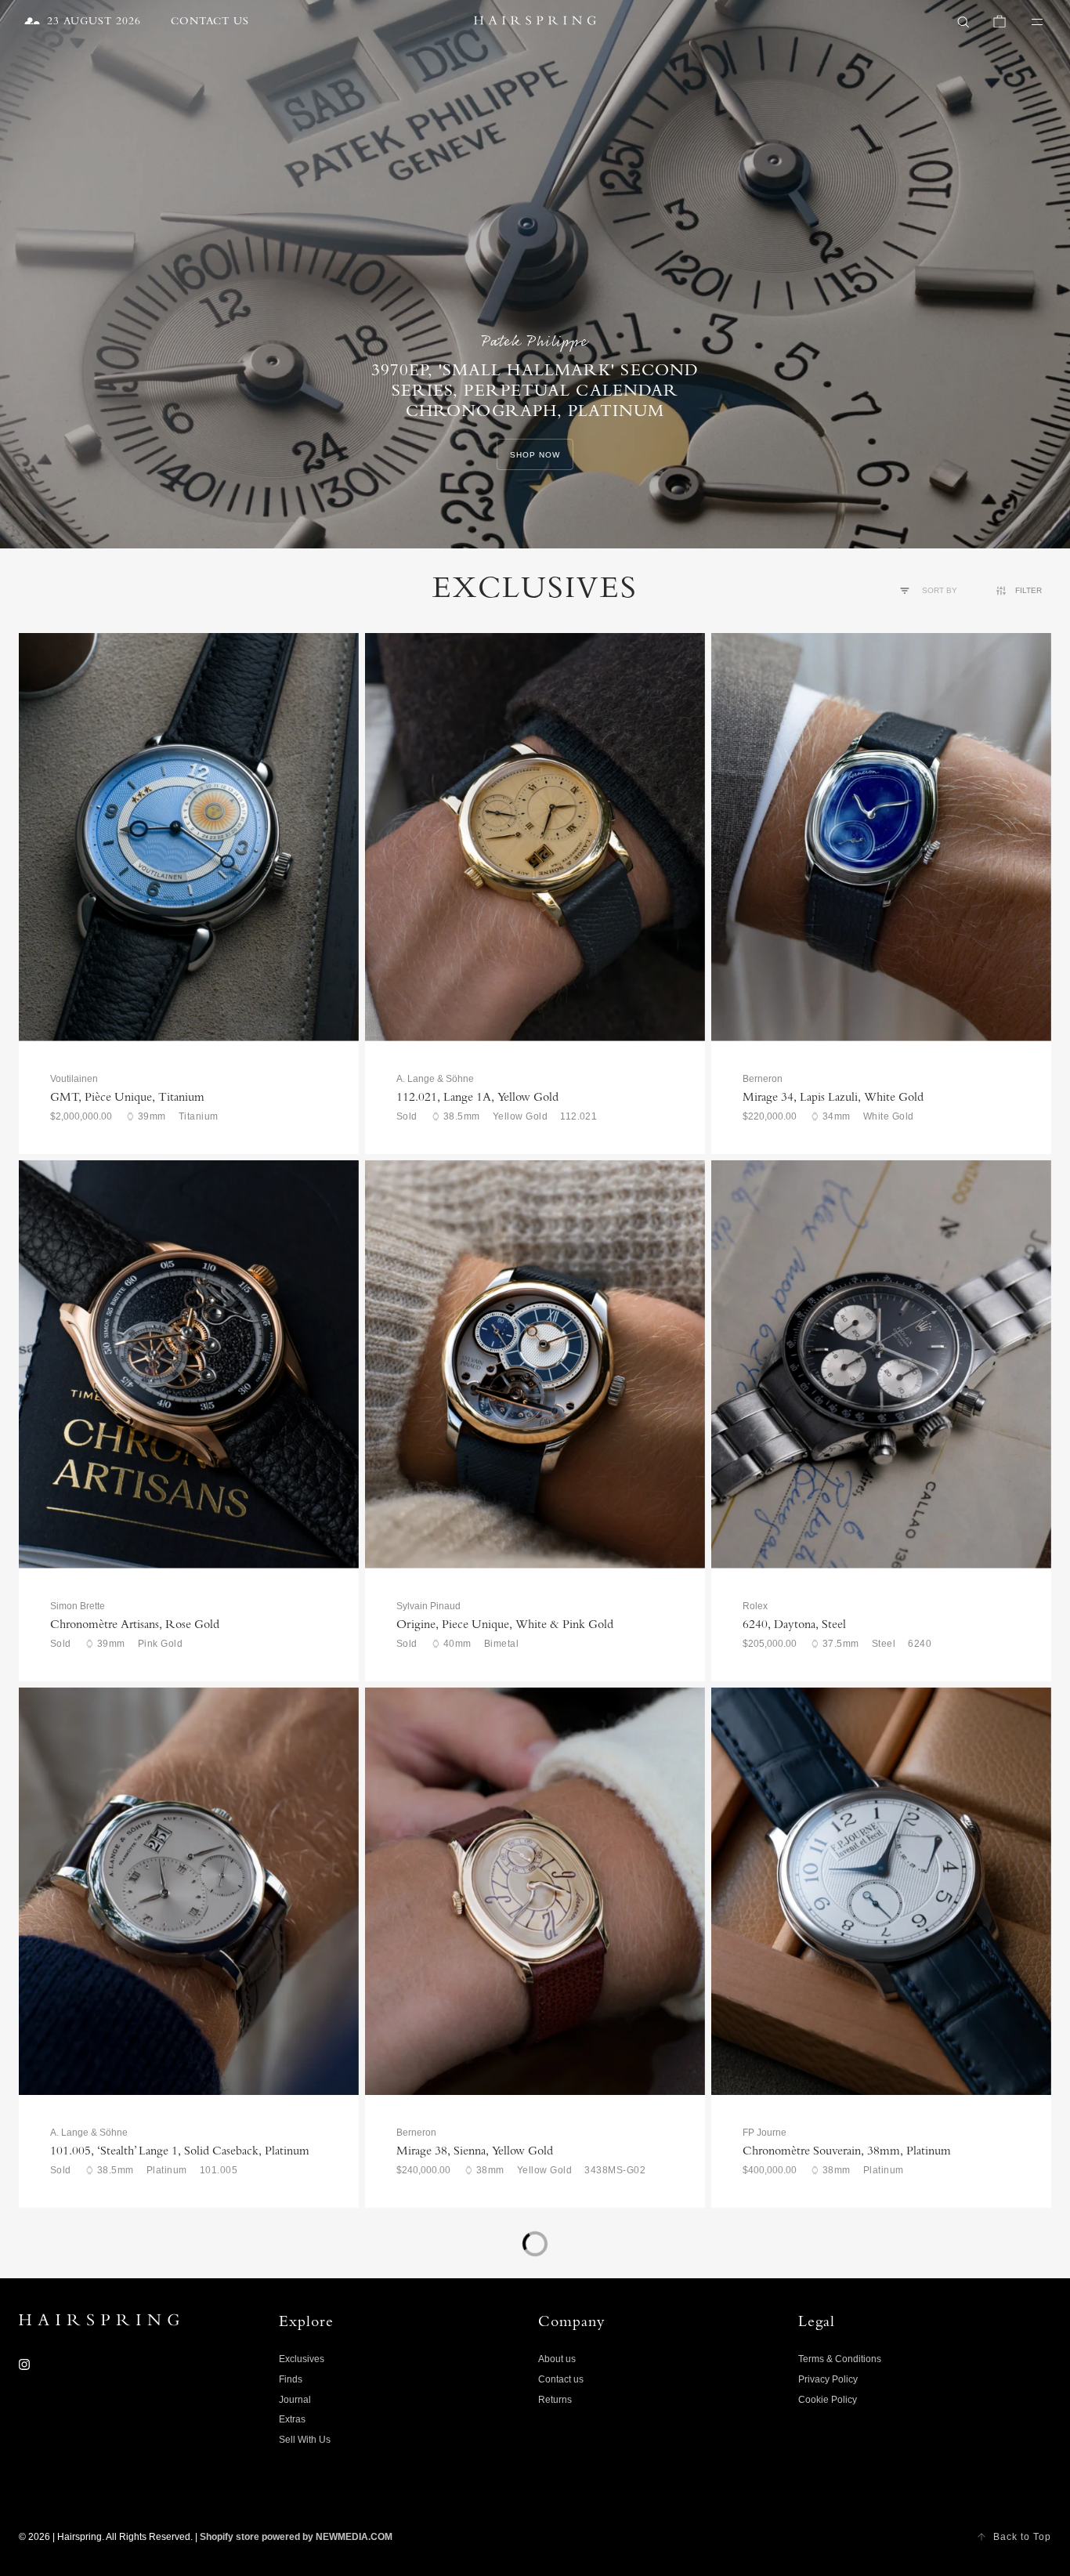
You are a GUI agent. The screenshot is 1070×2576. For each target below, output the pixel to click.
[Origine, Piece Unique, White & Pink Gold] (535, 1364)
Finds (291, 2379)
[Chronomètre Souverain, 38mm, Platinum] (881, 1892)
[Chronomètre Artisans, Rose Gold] (189, 1364)
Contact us (561, 2379)
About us (557, 2359)
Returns (555, 2400)
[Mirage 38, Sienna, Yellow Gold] (535, 1892)
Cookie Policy (828, 2400)
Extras (292, 2419)
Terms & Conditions (840, 2359)
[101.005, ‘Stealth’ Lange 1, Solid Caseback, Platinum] (189, 1892)
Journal (295, 2400)
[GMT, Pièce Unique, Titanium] (189, 837)
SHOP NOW (535, 455)
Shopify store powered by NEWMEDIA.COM (296, 2537)
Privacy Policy (828, 2379)
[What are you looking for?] (963, 22)
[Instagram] (24, 2364)
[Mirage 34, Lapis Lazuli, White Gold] (881, 837)
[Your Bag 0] (1000, 22)
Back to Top (1022, 2537)
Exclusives (302, 2359)
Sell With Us (305, 2440)
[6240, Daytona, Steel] (881, 1364)
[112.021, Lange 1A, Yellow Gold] (535, 837)
